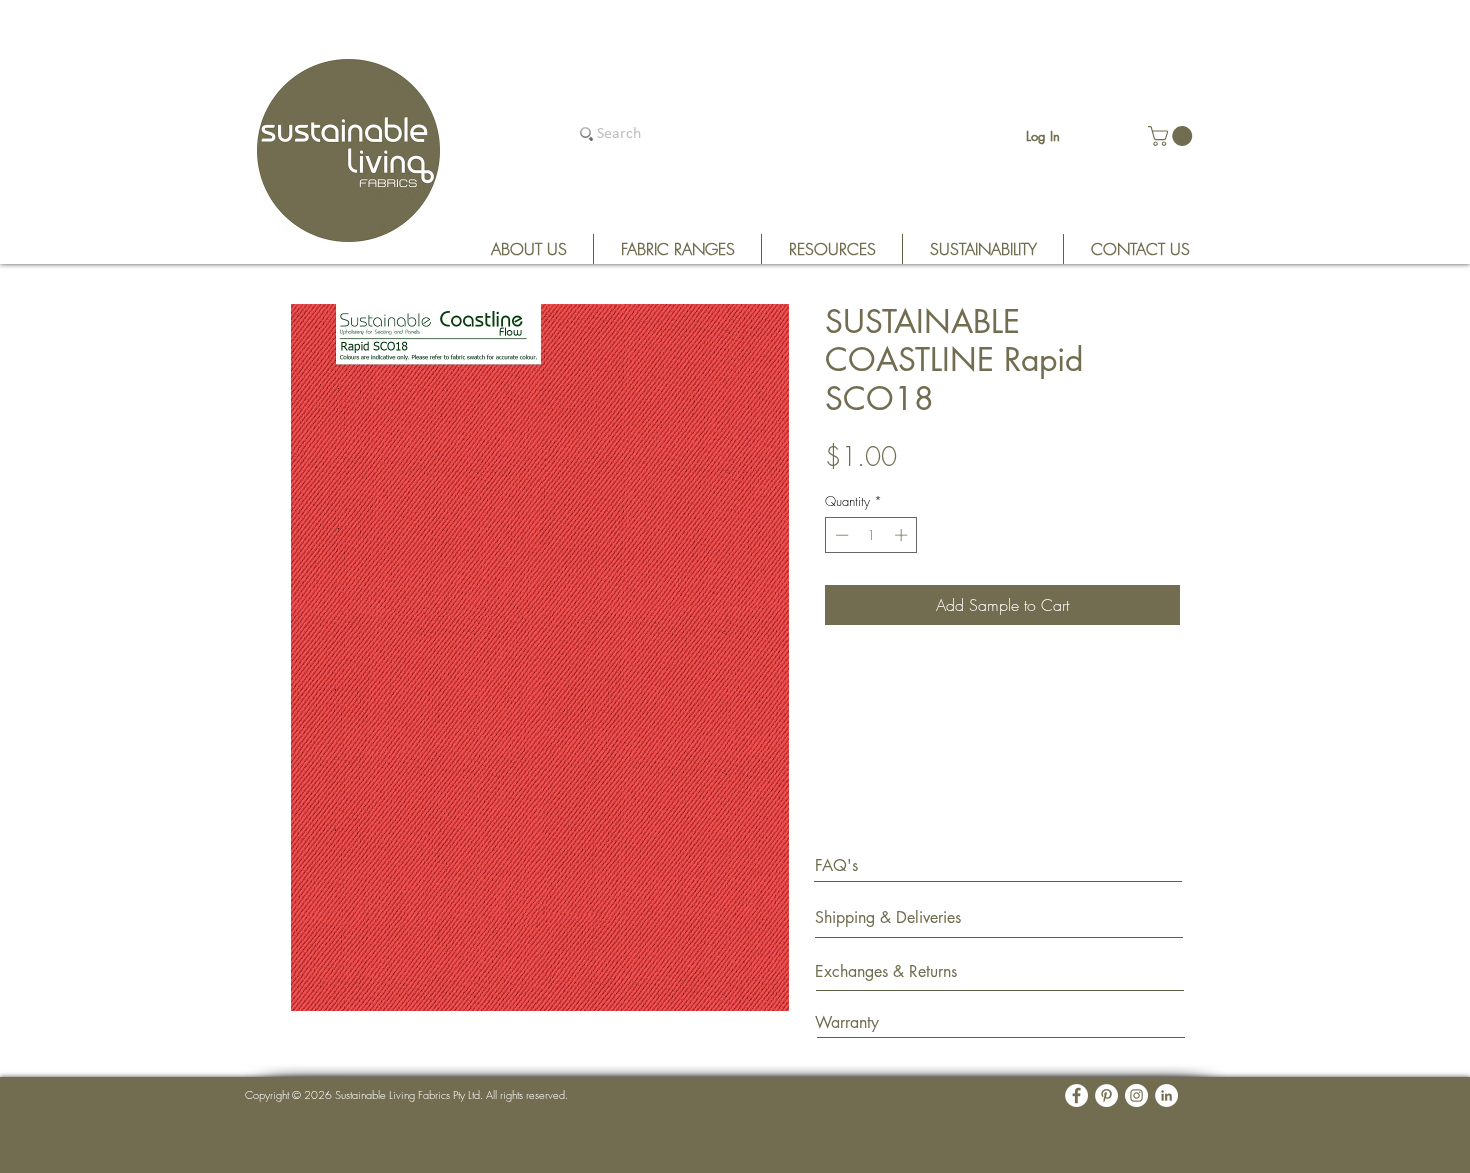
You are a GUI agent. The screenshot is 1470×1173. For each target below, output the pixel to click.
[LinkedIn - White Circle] (1166, 1095)
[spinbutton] (871, 535)
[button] (1172, 136)
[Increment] (903, 535)
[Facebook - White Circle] (1076, 1095)
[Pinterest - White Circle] (1106, 1095)
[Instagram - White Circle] (1136, 1095)
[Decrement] (840, 535)
